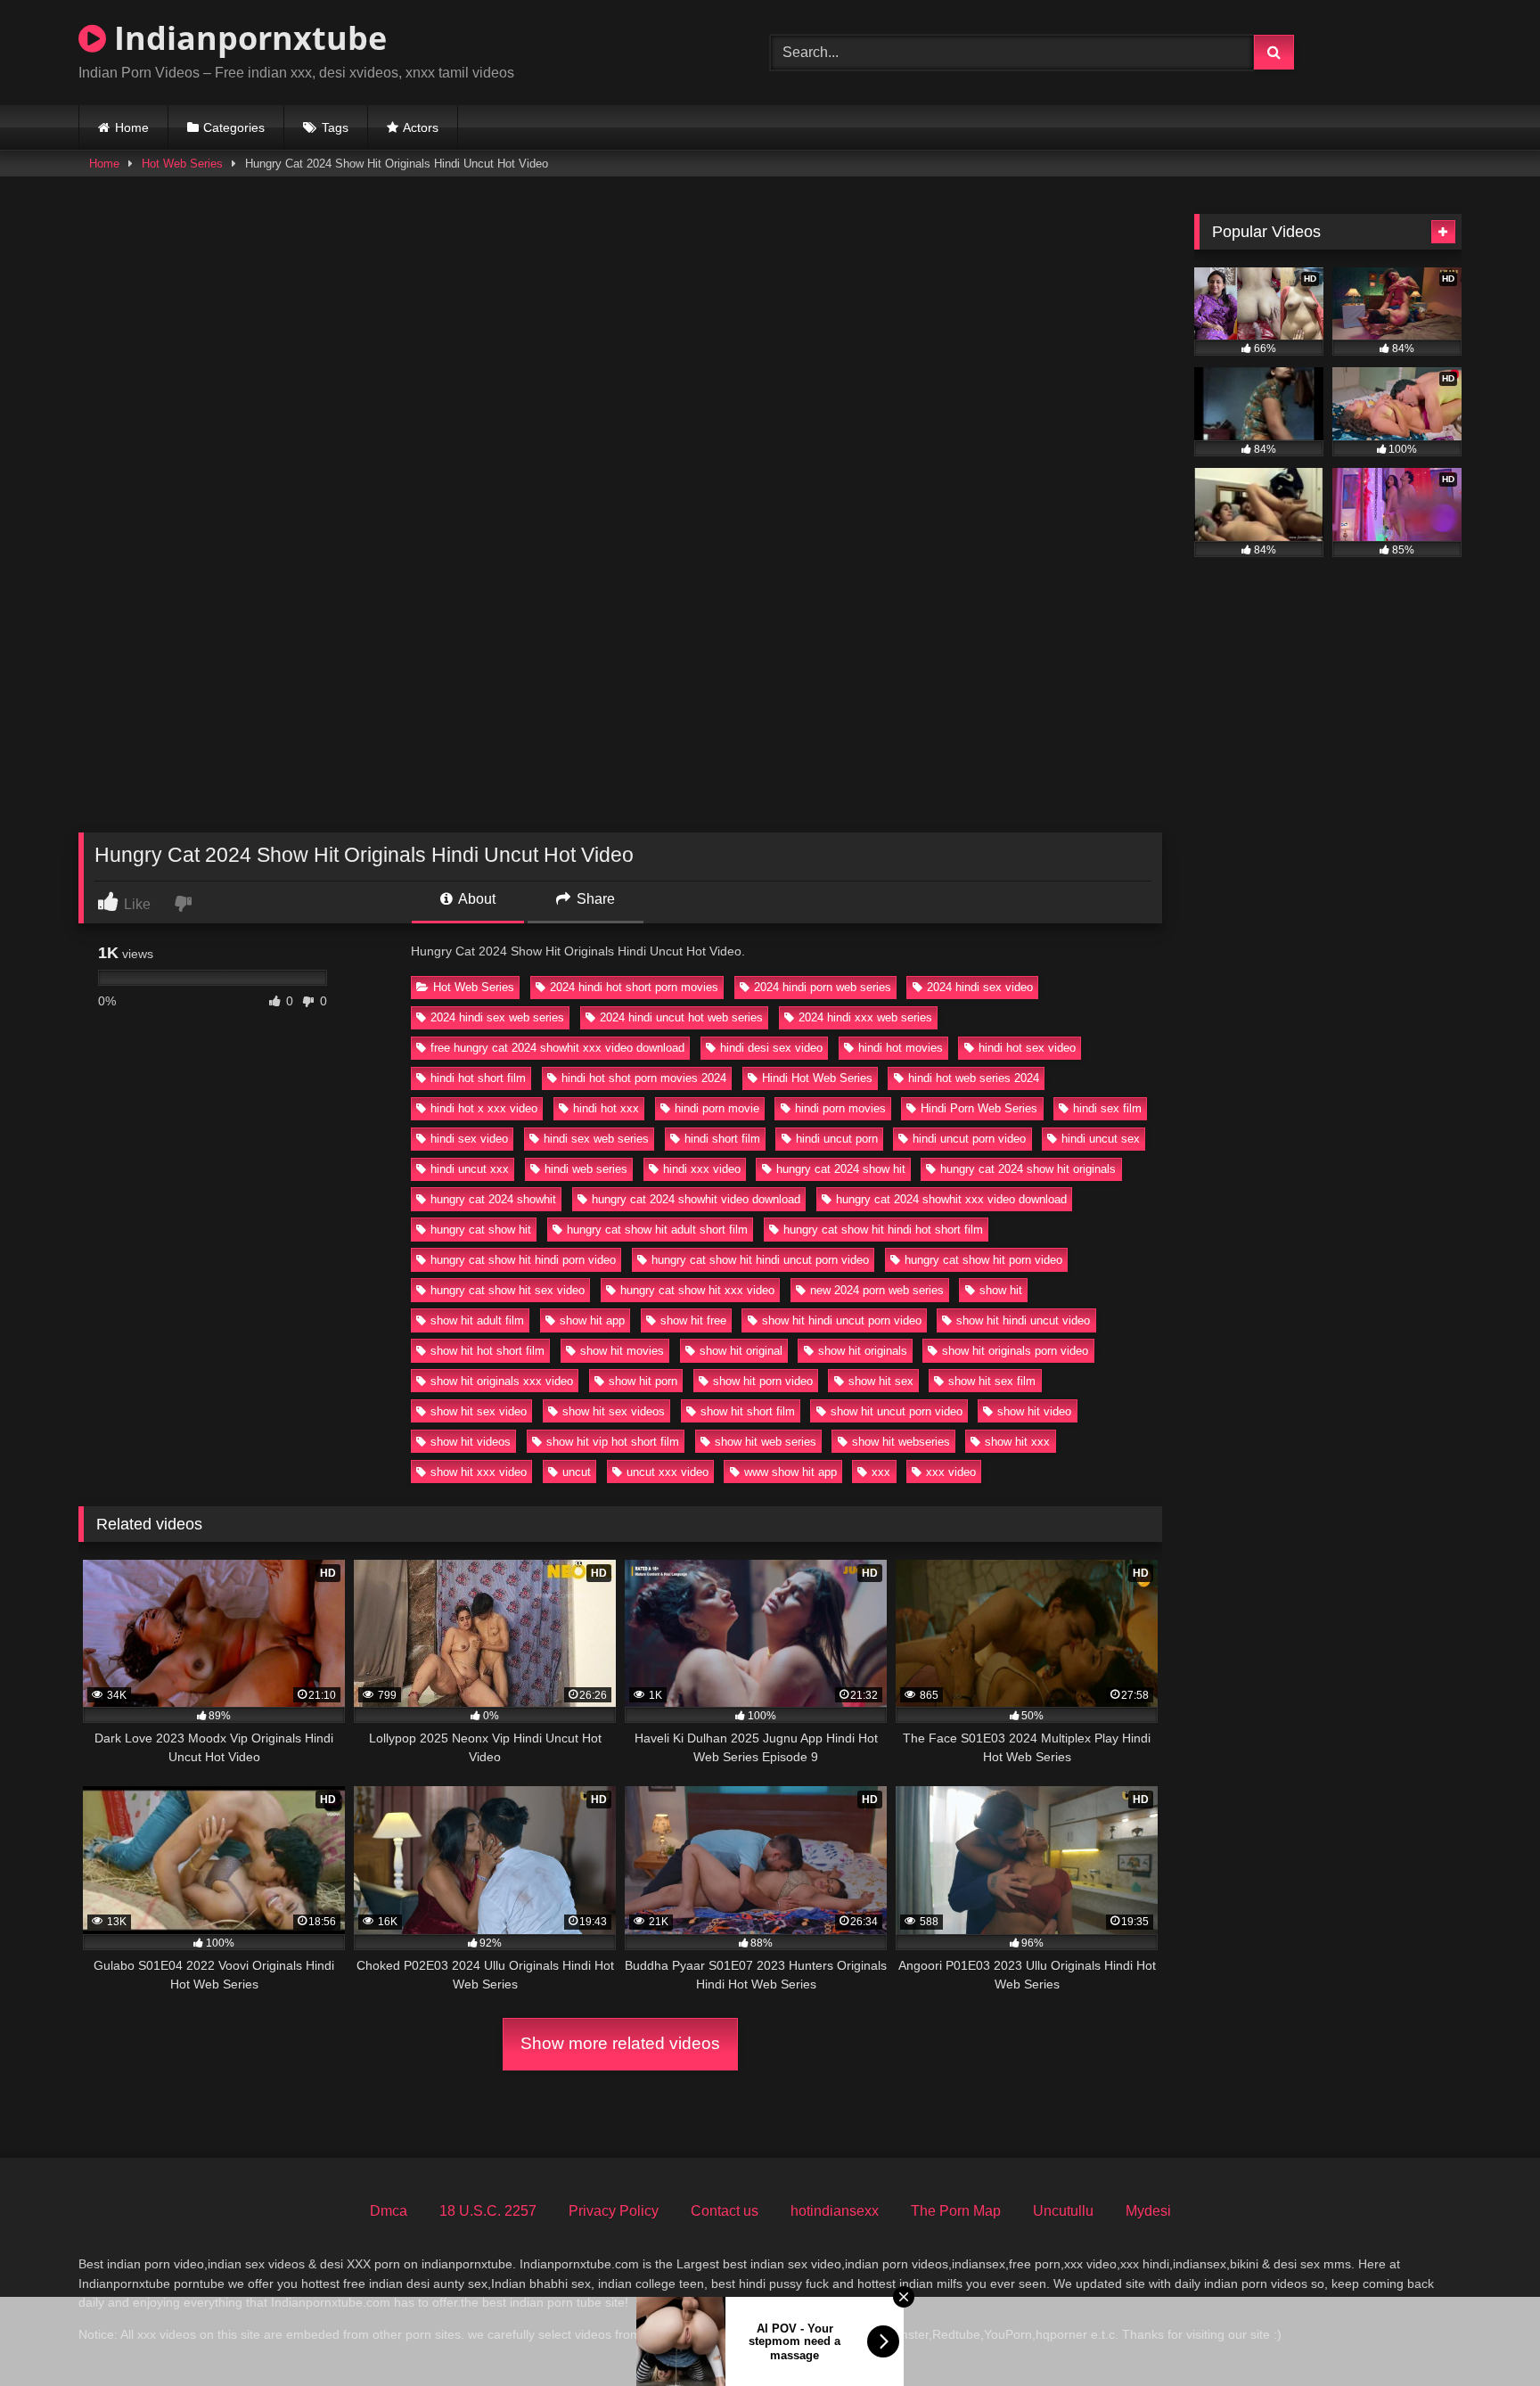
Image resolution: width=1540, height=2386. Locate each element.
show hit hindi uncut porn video (842, 1320)
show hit (1001, 1290)
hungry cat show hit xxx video (697, 1290)
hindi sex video (469, 1139)
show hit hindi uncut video (1023, 1320)
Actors (421, 127)
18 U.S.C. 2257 (488, 2211)
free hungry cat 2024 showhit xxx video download (557, 1048)
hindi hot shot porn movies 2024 (644, 1078)
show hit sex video (479, 1411)
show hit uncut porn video (897, 1411)
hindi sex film (1107, 1108)
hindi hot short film (478, 1078)
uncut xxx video (668, 1472)
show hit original (741, 1351)
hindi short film (722, 1139)
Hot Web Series (182, 164)
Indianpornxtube (246, 38)
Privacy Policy (614, 2211)
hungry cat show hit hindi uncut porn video (760, 1260)
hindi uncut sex (1101, 1139)
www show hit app (790, 1472)
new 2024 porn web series (877, 1290)
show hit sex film (992, 1381)
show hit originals (863, 1351)
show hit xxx (1017, 1442)
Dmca (389, 2211)
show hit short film (748, 1411)
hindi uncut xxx (470, 1169)
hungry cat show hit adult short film (657, 1230)
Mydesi (1148, 2211)
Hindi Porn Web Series (979, 1108)
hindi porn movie (717, 1108)
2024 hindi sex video (980, 987)
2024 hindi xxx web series (865, 1017)
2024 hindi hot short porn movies (634, 987)
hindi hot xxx (606, 1108)
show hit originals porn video (1015, 1351)
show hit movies (622, 1351)
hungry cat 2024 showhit (493, 1199)
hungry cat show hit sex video (508, 1290)
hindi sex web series (596, 1139)
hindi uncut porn (837, 1139)
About (475, 899)
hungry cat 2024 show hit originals (1028, 1169)
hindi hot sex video (1027, 1048)
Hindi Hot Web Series (817, 1078)
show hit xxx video (479, 1472)
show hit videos (471, 1442)
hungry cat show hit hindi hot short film (883, 1230)
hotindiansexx (835, 2211)
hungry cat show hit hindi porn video (523, 1260)
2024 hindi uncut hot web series (681, 1017)
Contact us (725, 2211)
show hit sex (881, 1381)
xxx (881, 1472)
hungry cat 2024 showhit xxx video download (951, 1199)
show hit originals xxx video (502, 1381)
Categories (234, 127)
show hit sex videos (614, 1411)
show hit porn (643, 1381)
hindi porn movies (840, 1108)
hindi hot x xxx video (484, 1108)
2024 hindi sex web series (497, 1017)
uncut (577, 1472)
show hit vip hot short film (613, 1442)
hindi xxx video (702, 1169)
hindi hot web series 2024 (974, 1078)
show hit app (592, 1320)
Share (594, 899)
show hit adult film (477, 1320)
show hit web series (766, 1442)
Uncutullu (1063, 2211)
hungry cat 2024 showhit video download (696, 1199)
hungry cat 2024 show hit (841, 1169)
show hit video (1034, 1411)
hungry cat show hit (481, 1230)
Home (132, 127)
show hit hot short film (487, 1351)
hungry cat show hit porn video (983, 1260)
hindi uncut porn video (969, 1139)
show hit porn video (763, 1381)
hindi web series (586, 1169)
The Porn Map (956, 2211)
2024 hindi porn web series (823, 987)
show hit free (693, 1320)
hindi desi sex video (771, 1048)
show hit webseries (901, 1442)
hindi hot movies (901, 1048)
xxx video (951, 1472)
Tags (335, 127)
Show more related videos (620, 2043)
